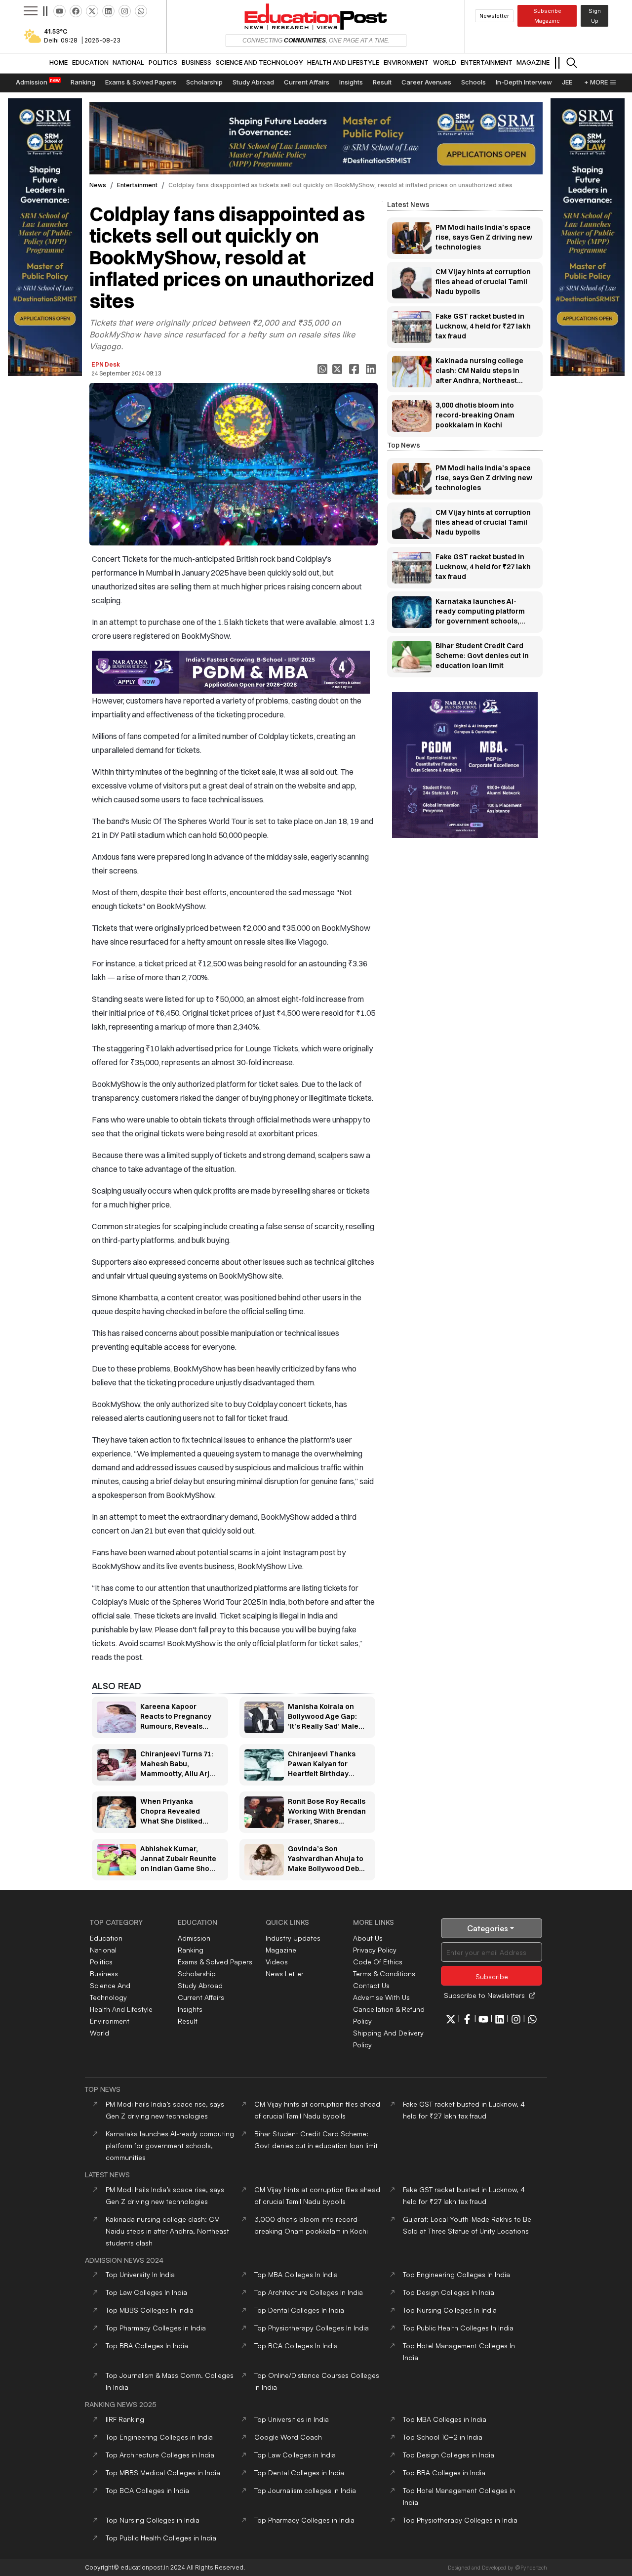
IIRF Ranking (125, 2419)
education (106, 1938)
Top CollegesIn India (296, 2274)
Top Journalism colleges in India (305, 2490)
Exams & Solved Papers (215, 1962)
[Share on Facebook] (355, 369)
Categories (488, 1928)
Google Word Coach (288, 2437)
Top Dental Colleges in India (299, 2472)
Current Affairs (201, 1997)
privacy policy (375, 1950)
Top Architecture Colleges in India (160, 2455)
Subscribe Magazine (547, 16)
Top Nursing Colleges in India (153, 2520)
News (98, 185)
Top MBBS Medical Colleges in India (163, 2472)
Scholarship (197, 1974)
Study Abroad (200, 1985)
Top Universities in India (292, 2419)
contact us (371, 1985)
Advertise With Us (381, 1997)
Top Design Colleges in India (449, 2455)
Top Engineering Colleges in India (159, 2437)
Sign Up (595, 16)
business (104, 1974)
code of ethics (378, 1962)
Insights (190, 2009)
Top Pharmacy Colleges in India (304, 2520)
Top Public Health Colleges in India (161, 2538)
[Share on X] (338, 369)
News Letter (285, 1974)
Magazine (281, 1950)
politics (101, 1962)
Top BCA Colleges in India (147, 2490)
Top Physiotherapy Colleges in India (460, 2520)
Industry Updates (293, 1938)
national (103, 1950)
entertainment (137, 185)
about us (368, 1938)
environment (110, 2021)
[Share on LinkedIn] (372, 369)
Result (188, 2021)
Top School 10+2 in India (443, 2437)
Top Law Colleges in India (295, 2455)
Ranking (191, 1950)
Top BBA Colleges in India (444, 2472)
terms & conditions (384, 1974)
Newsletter (494, 16)
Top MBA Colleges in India (445, 2419)
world (99, 2033)
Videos (277, 1962)
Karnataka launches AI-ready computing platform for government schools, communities (170, 2145)
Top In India (140, 2274)
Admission (194, 1938)
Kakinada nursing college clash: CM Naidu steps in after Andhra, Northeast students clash (167, 2231)
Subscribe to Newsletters (484, 1995)
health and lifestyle (121, 2009)
